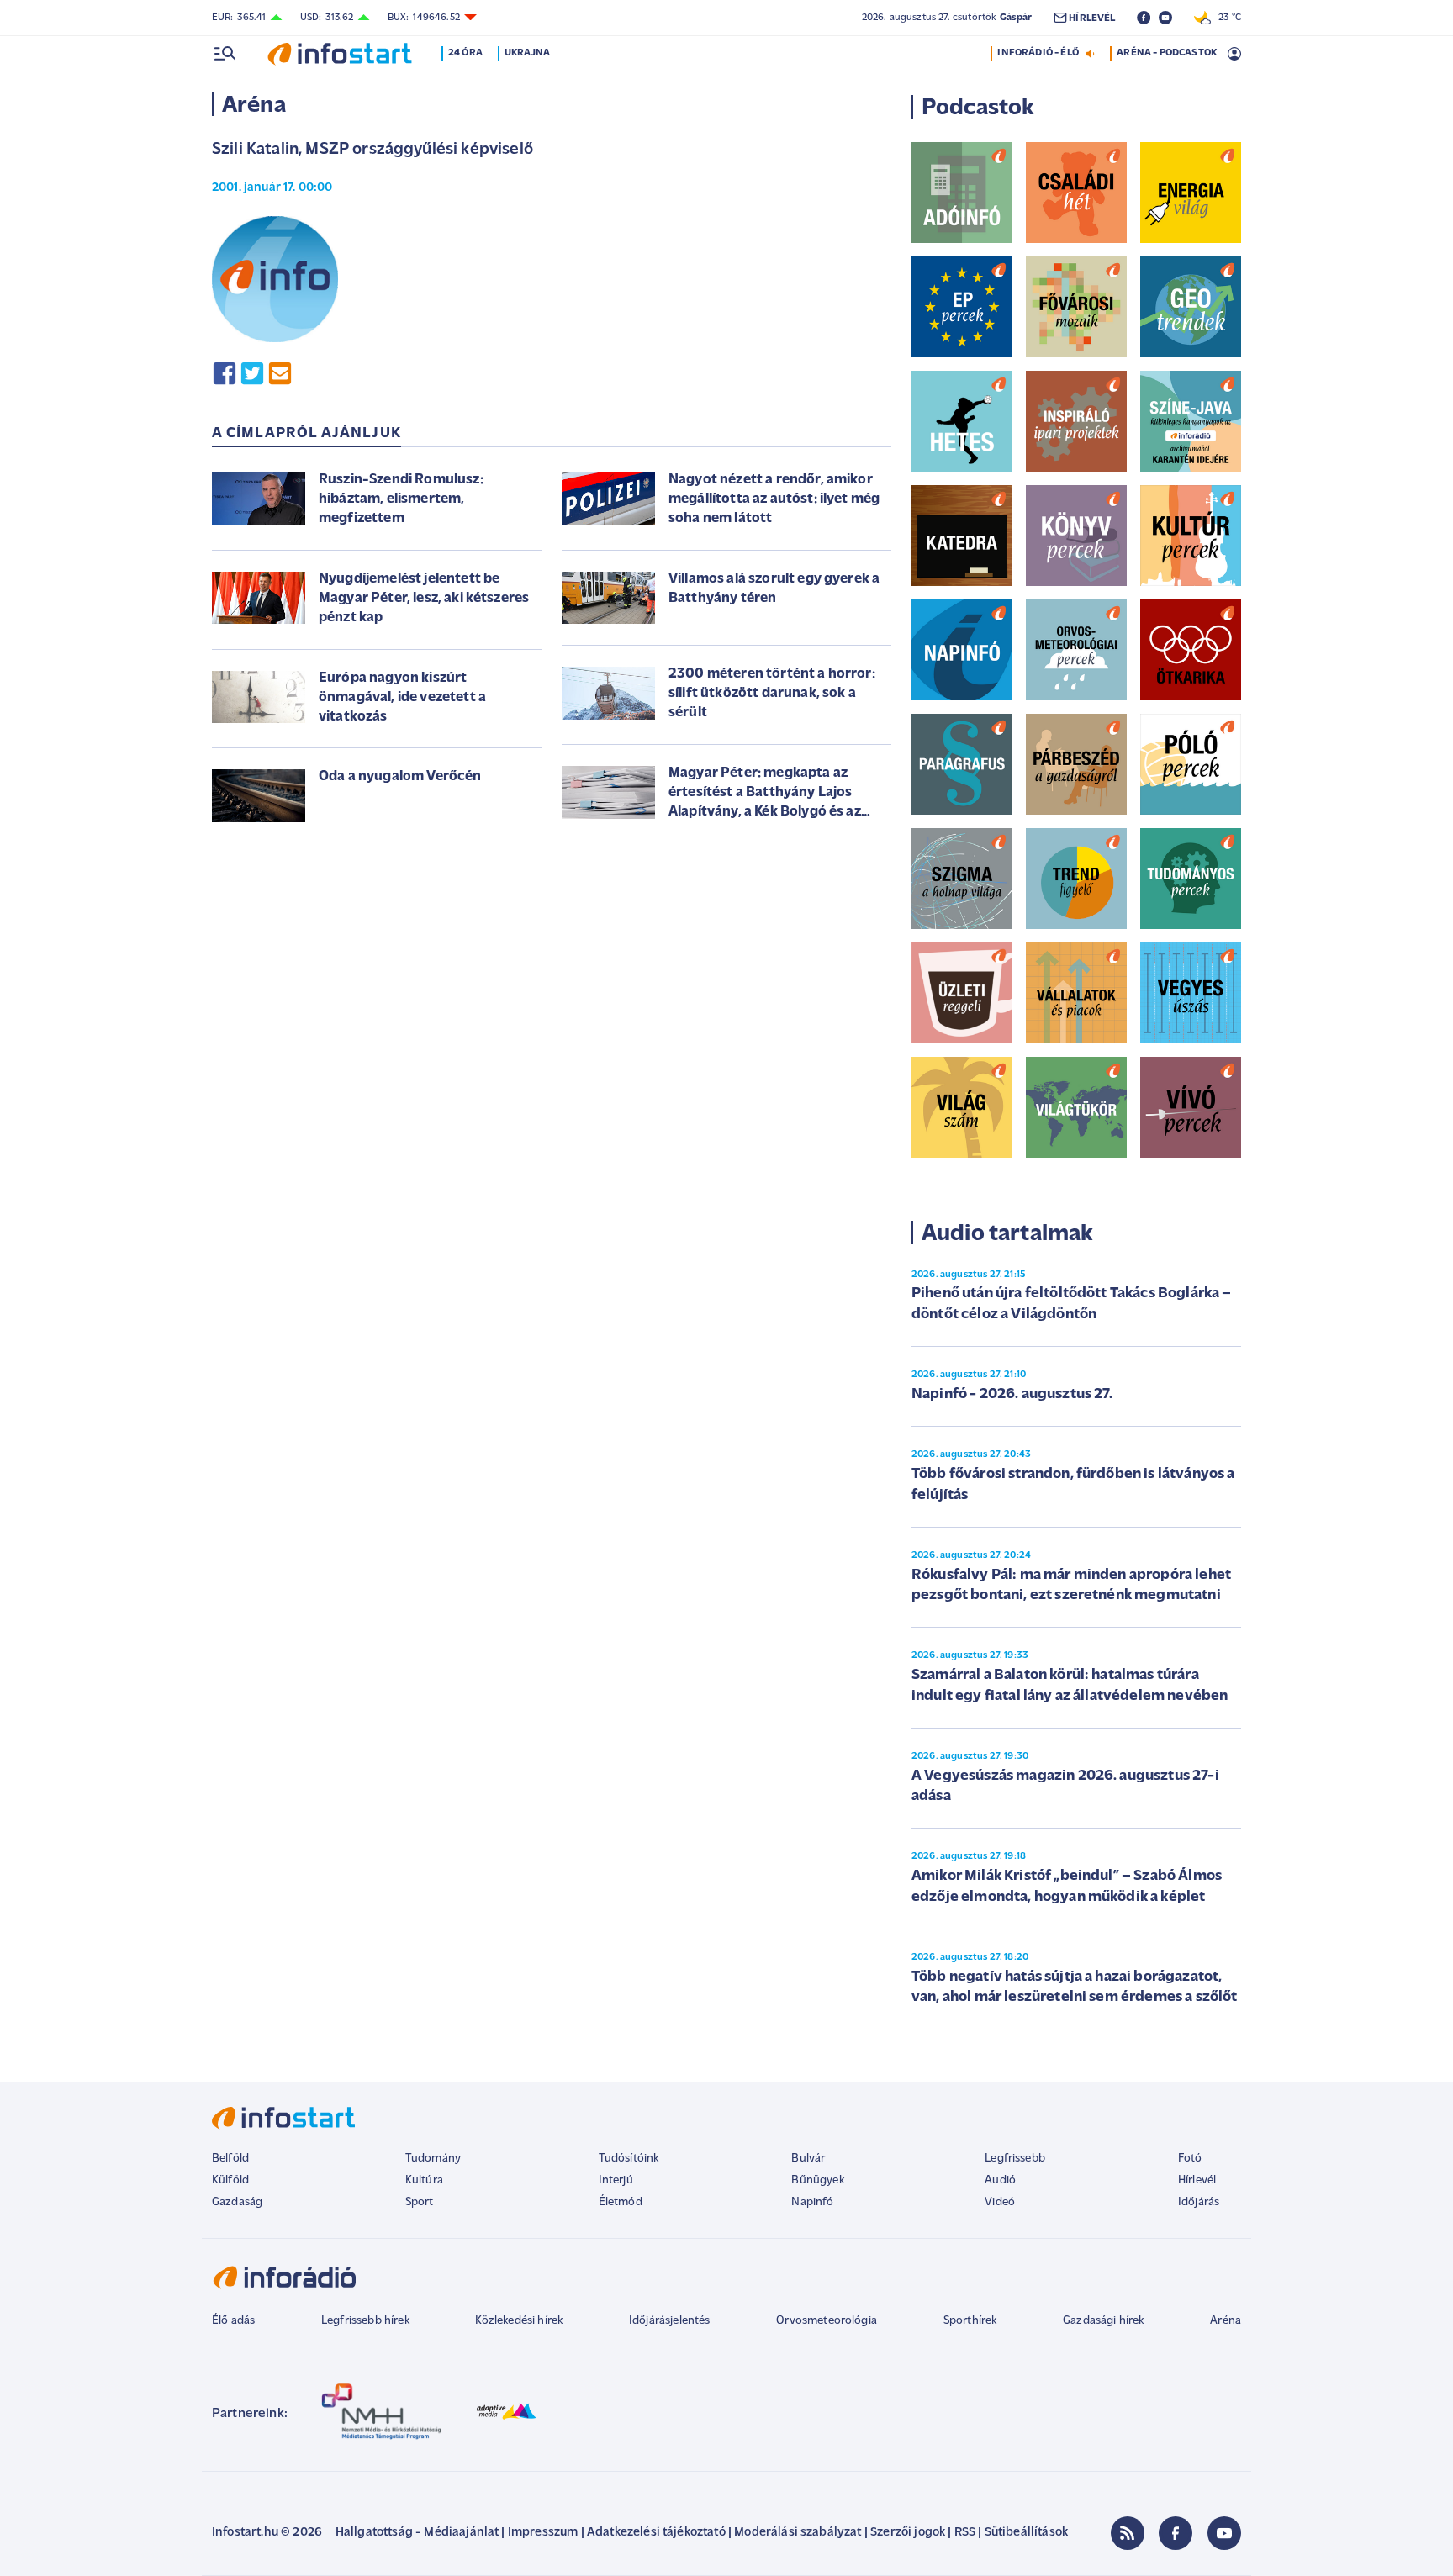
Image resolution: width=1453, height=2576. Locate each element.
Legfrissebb (1015, 2159)
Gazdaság (237, 2202)
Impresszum (543, 2533)
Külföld (230, 2180)
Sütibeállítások (1026, 2533)
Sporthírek (970, 2321)
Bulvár (808, 2159)
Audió (1000, 2180)
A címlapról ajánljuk (306, 434)
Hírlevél (1197, 2180)
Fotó (1190, 2159)
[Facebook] (1176, 2533)
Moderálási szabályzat (798, 2533)
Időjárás (1199, 2202)
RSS (965, 2533)
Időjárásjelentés (670, 2321)
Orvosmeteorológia (827, 2321)
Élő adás (233, 2321)
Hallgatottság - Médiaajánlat (417, 2533)
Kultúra (424, 2180)
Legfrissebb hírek (365, 2321)
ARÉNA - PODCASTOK (1167, 53)
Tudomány (433, 2159)
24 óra (465, 53)
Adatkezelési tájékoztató (656, 2533)
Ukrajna (527, 53)
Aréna (1226, 2321)
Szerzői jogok (908, 2533)
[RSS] (1128, 2533)
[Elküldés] (280, 373)
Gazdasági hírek (1103, 2321)
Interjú (616, 2180)
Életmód (621, 2202)
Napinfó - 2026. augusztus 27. (1012, 1395)
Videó (1000, 2202)
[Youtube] (1224, 2533)
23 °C (1226, 18)
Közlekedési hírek (519, 2321)
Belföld (230, 2159)
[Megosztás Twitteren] (252, 373)
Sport (420, 2202)
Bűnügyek (817, 2180)
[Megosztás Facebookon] (225, 373)
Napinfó (812, 2202)
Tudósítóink (629, 2159)
